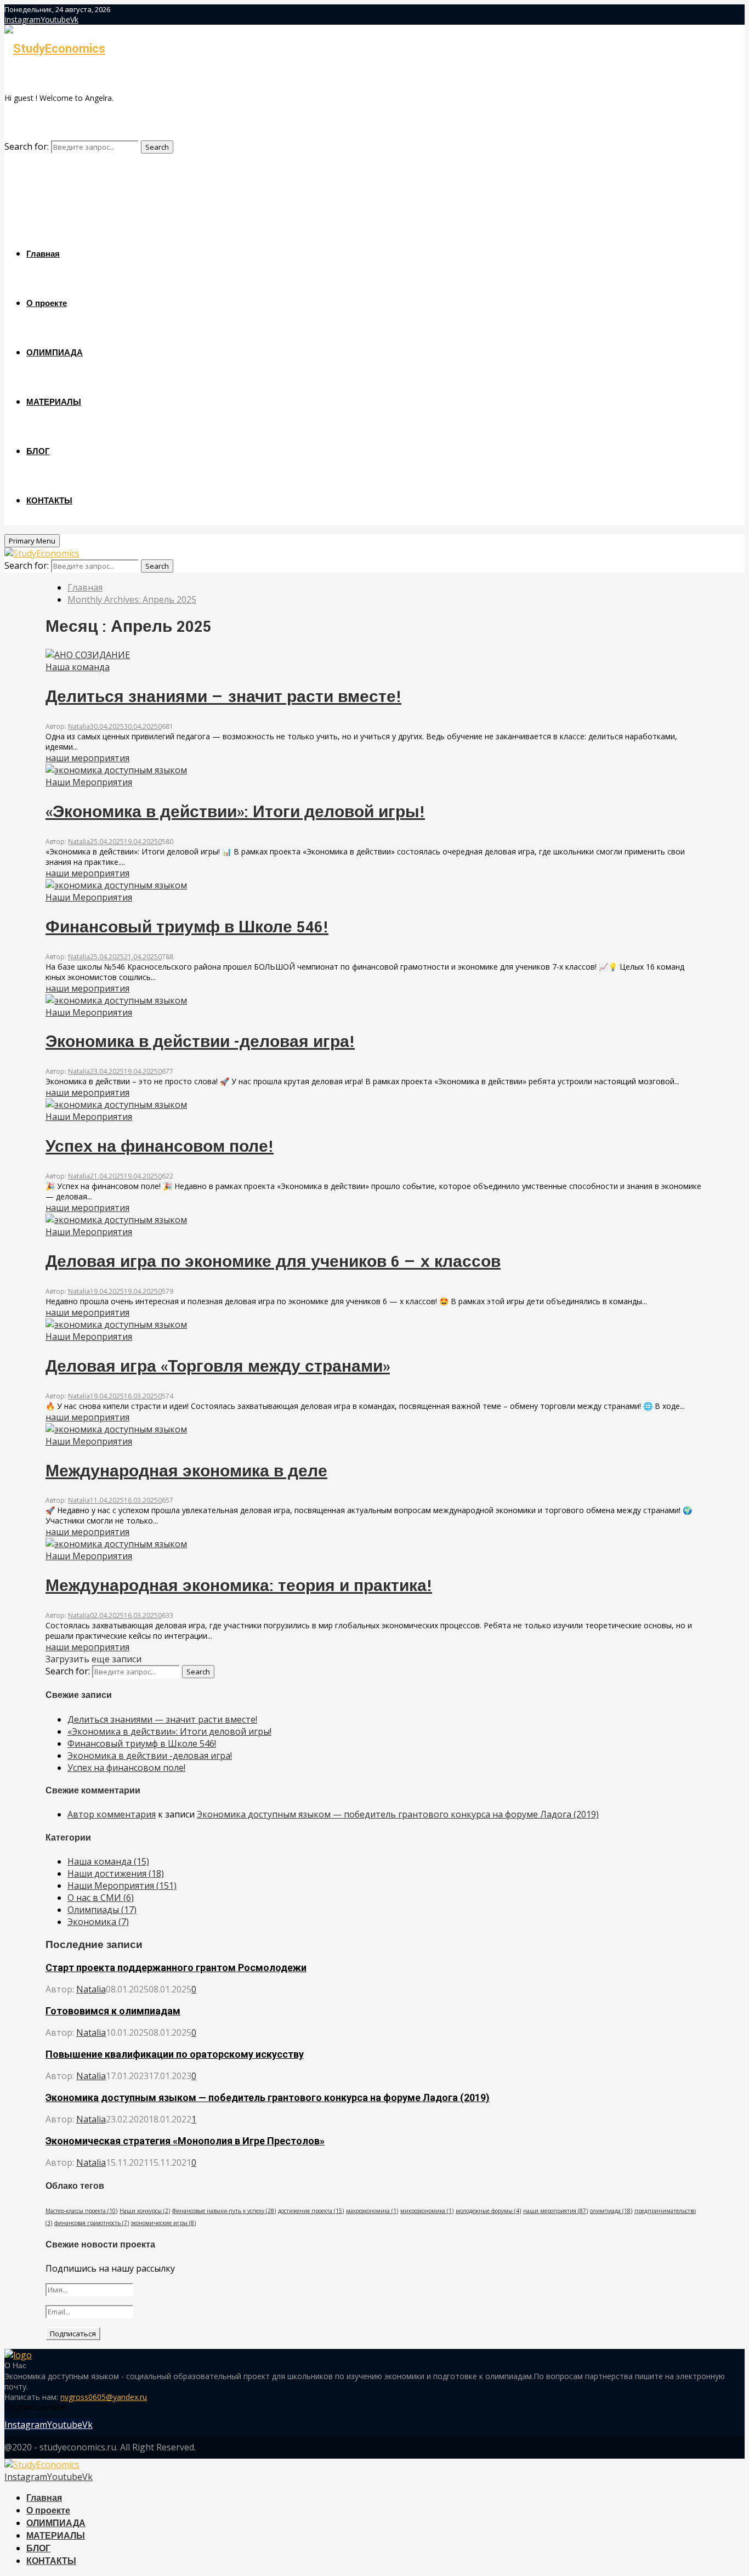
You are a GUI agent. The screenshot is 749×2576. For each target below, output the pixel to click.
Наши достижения (116, 1873)
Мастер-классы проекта (81, 2211)
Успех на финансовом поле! (160, 1147)
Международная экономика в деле (186, 1472)
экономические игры (163, 2223)
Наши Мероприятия (89, 782)
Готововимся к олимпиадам (113, 2011)
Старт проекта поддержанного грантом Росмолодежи (176, 1968)
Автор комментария (112, 1814)
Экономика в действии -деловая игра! (200, 1042)
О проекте (47, 304)
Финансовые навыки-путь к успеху (224, 2211)
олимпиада (611, 2211)
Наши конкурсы (145, 2211)
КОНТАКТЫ (49, 501)
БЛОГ (38, 452)
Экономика (98, 1922)
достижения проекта (311, 2211)
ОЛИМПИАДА (55, 353)
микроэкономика (427, 2211)
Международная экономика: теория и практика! (239, 1586)
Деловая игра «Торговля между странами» (218, 1367)
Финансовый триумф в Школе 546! (187, 928)
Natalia (79, 726)
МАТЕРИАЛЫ (54, 402)
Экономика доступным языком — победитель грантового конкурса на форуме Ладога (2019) (398, 1814)
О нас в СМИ (101, 1898)
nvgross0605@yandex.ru (104, 2397)
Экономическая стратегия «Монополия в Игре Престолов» (185, 2141)
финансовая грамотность (92, 2223)
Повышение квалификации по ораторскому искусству (175, 2054)
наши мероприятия (87, 758)
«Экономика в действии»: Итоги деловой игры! (235, 813)
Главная (43, 254)
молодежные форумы (488, 2211)
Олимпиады (102, 1910)
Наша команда (78, 667)
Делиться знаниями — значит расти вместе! (223, 697)
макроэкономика (372, 2211)
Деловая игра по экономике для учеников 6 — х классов (273, 1262)
